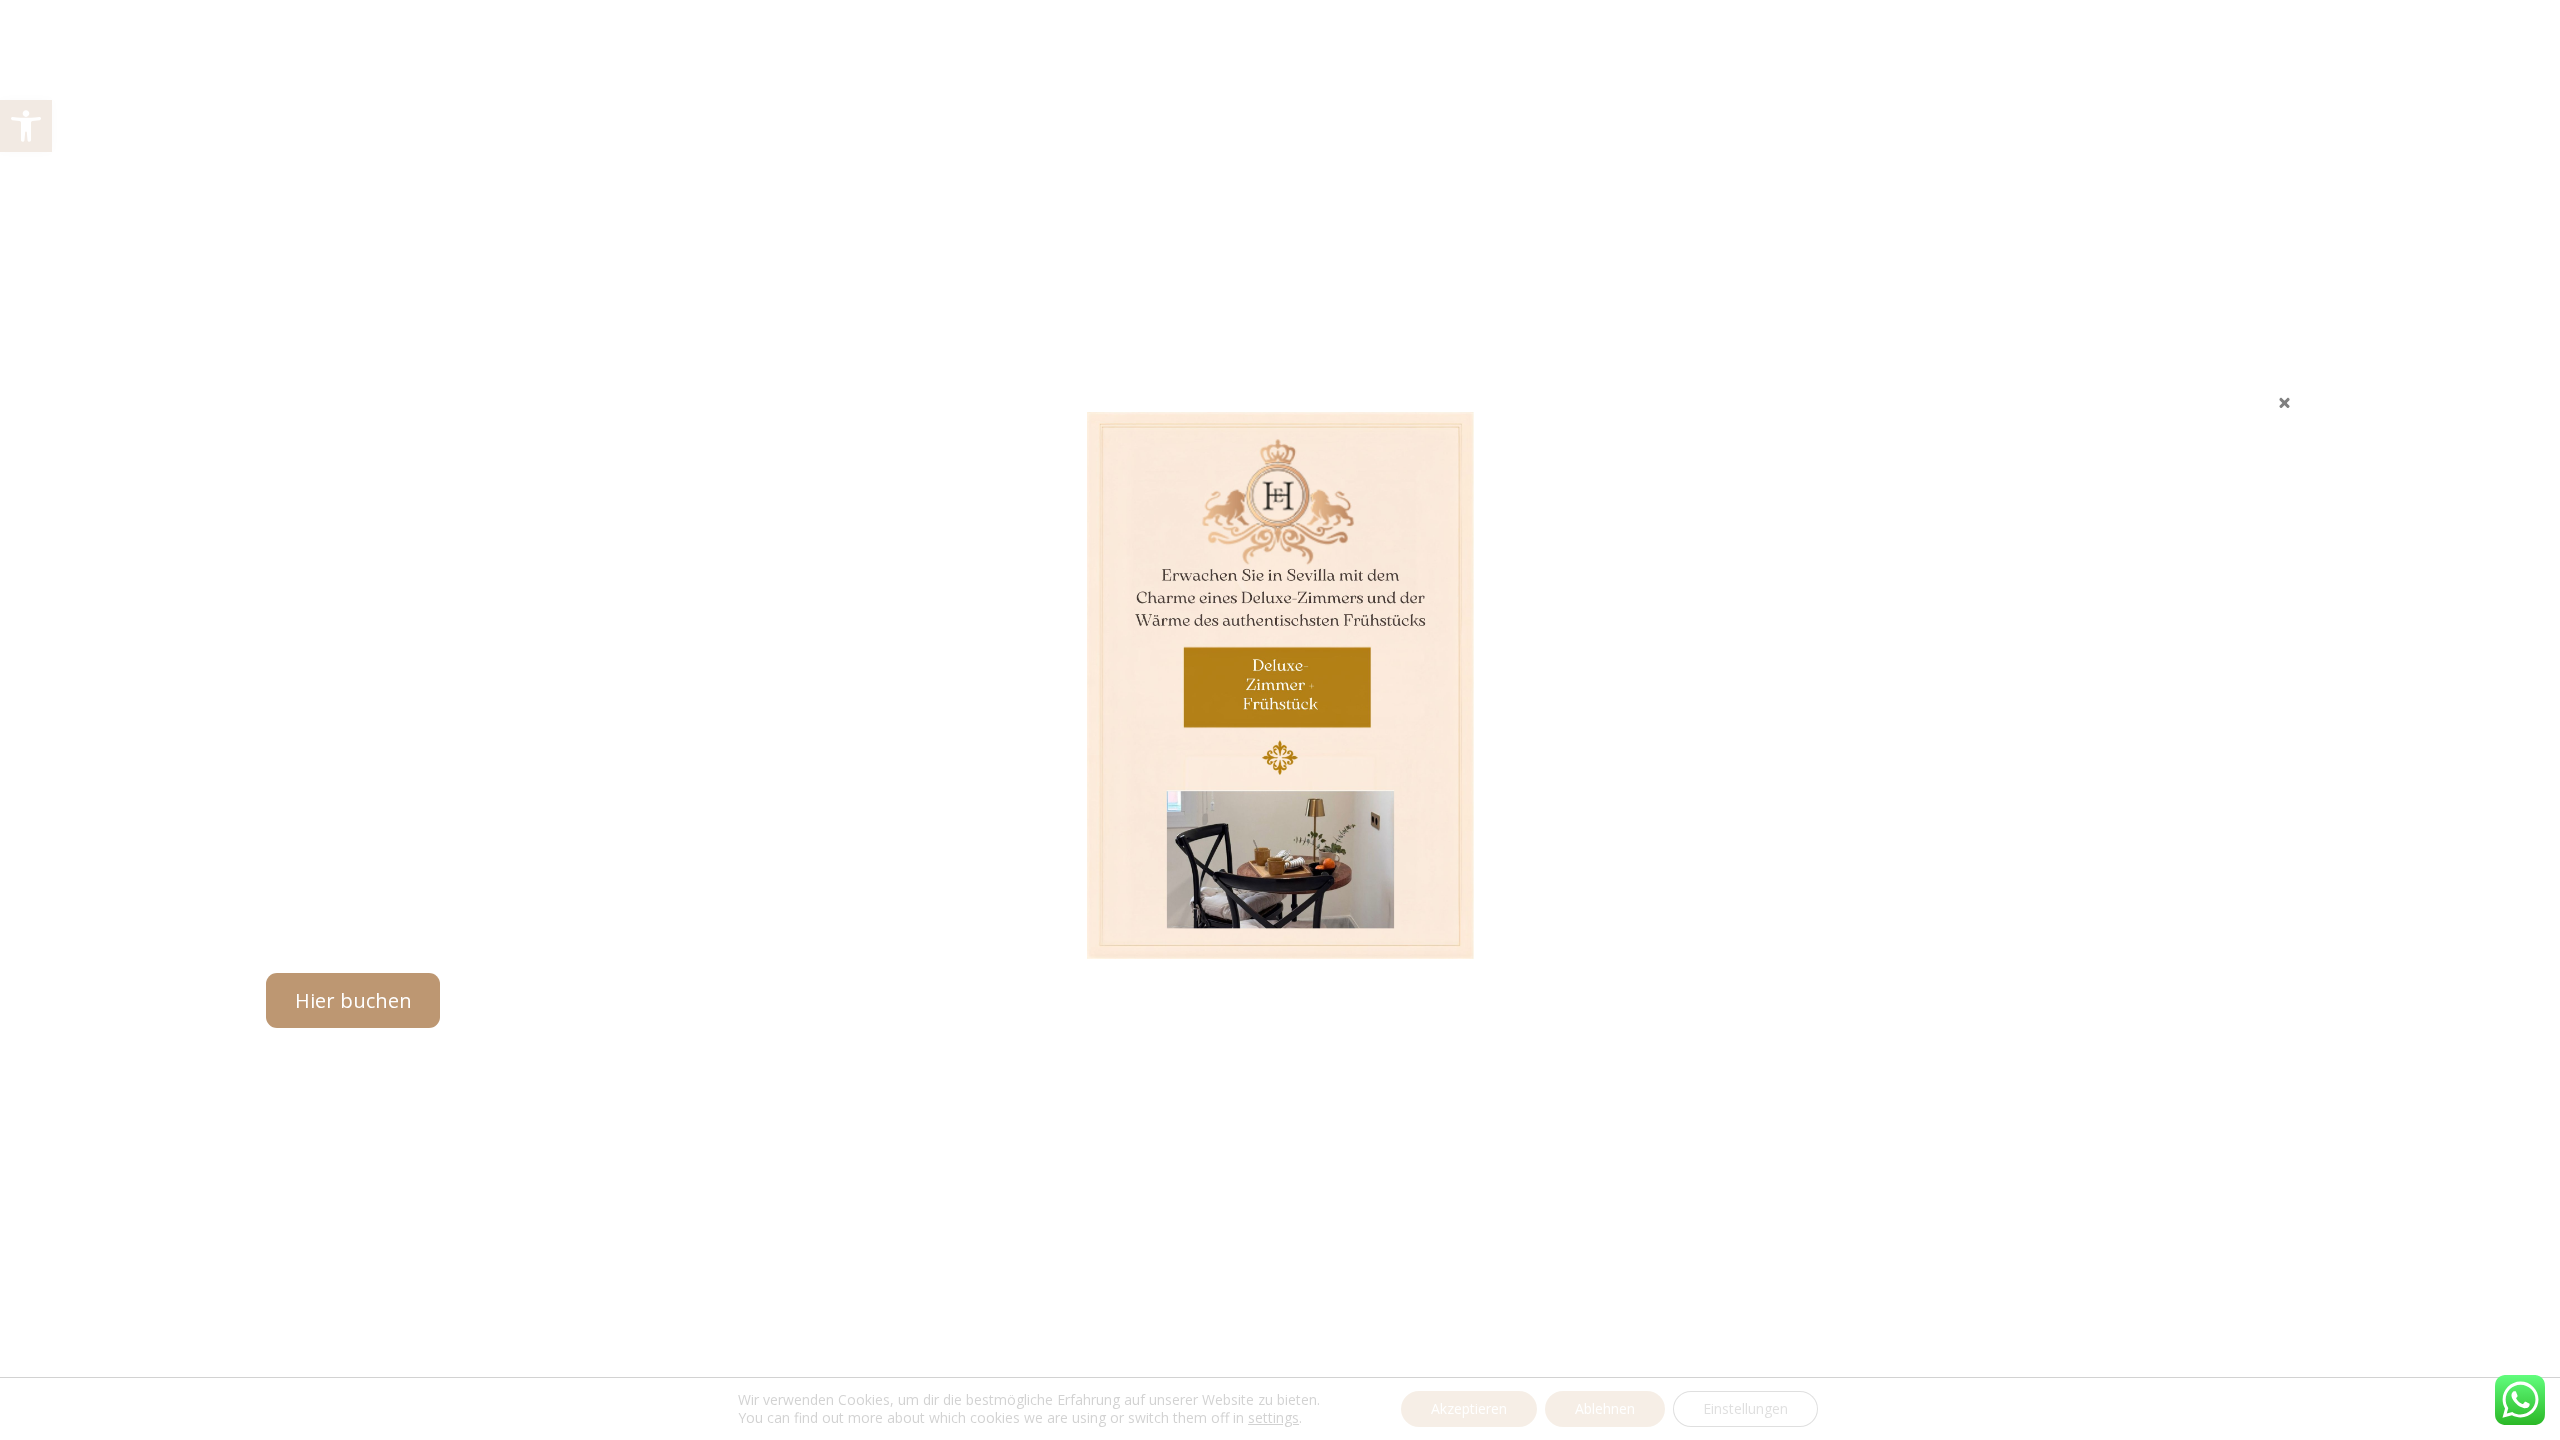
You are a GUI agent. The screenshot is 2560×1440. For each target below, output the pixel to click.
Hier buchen (353, 1000)
